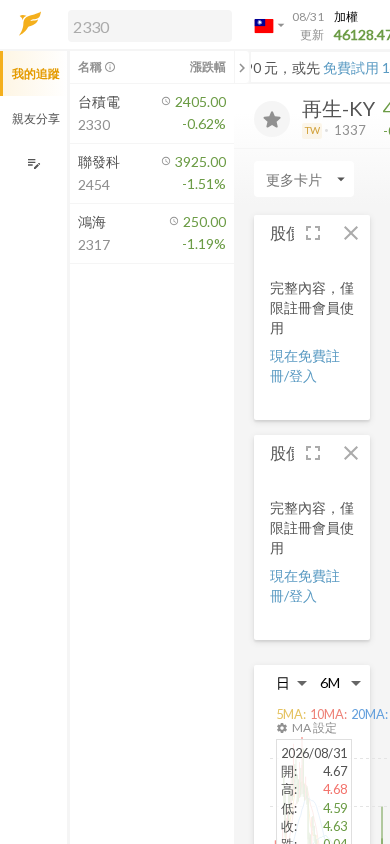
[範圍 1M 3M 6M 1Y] (341, 682)
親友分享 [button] (36, 118)
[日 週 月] (292, 682)
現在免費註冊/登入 (305, 365)
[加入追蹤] (272, 119)
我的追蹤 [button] (36, 73)
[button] (146, 25)
